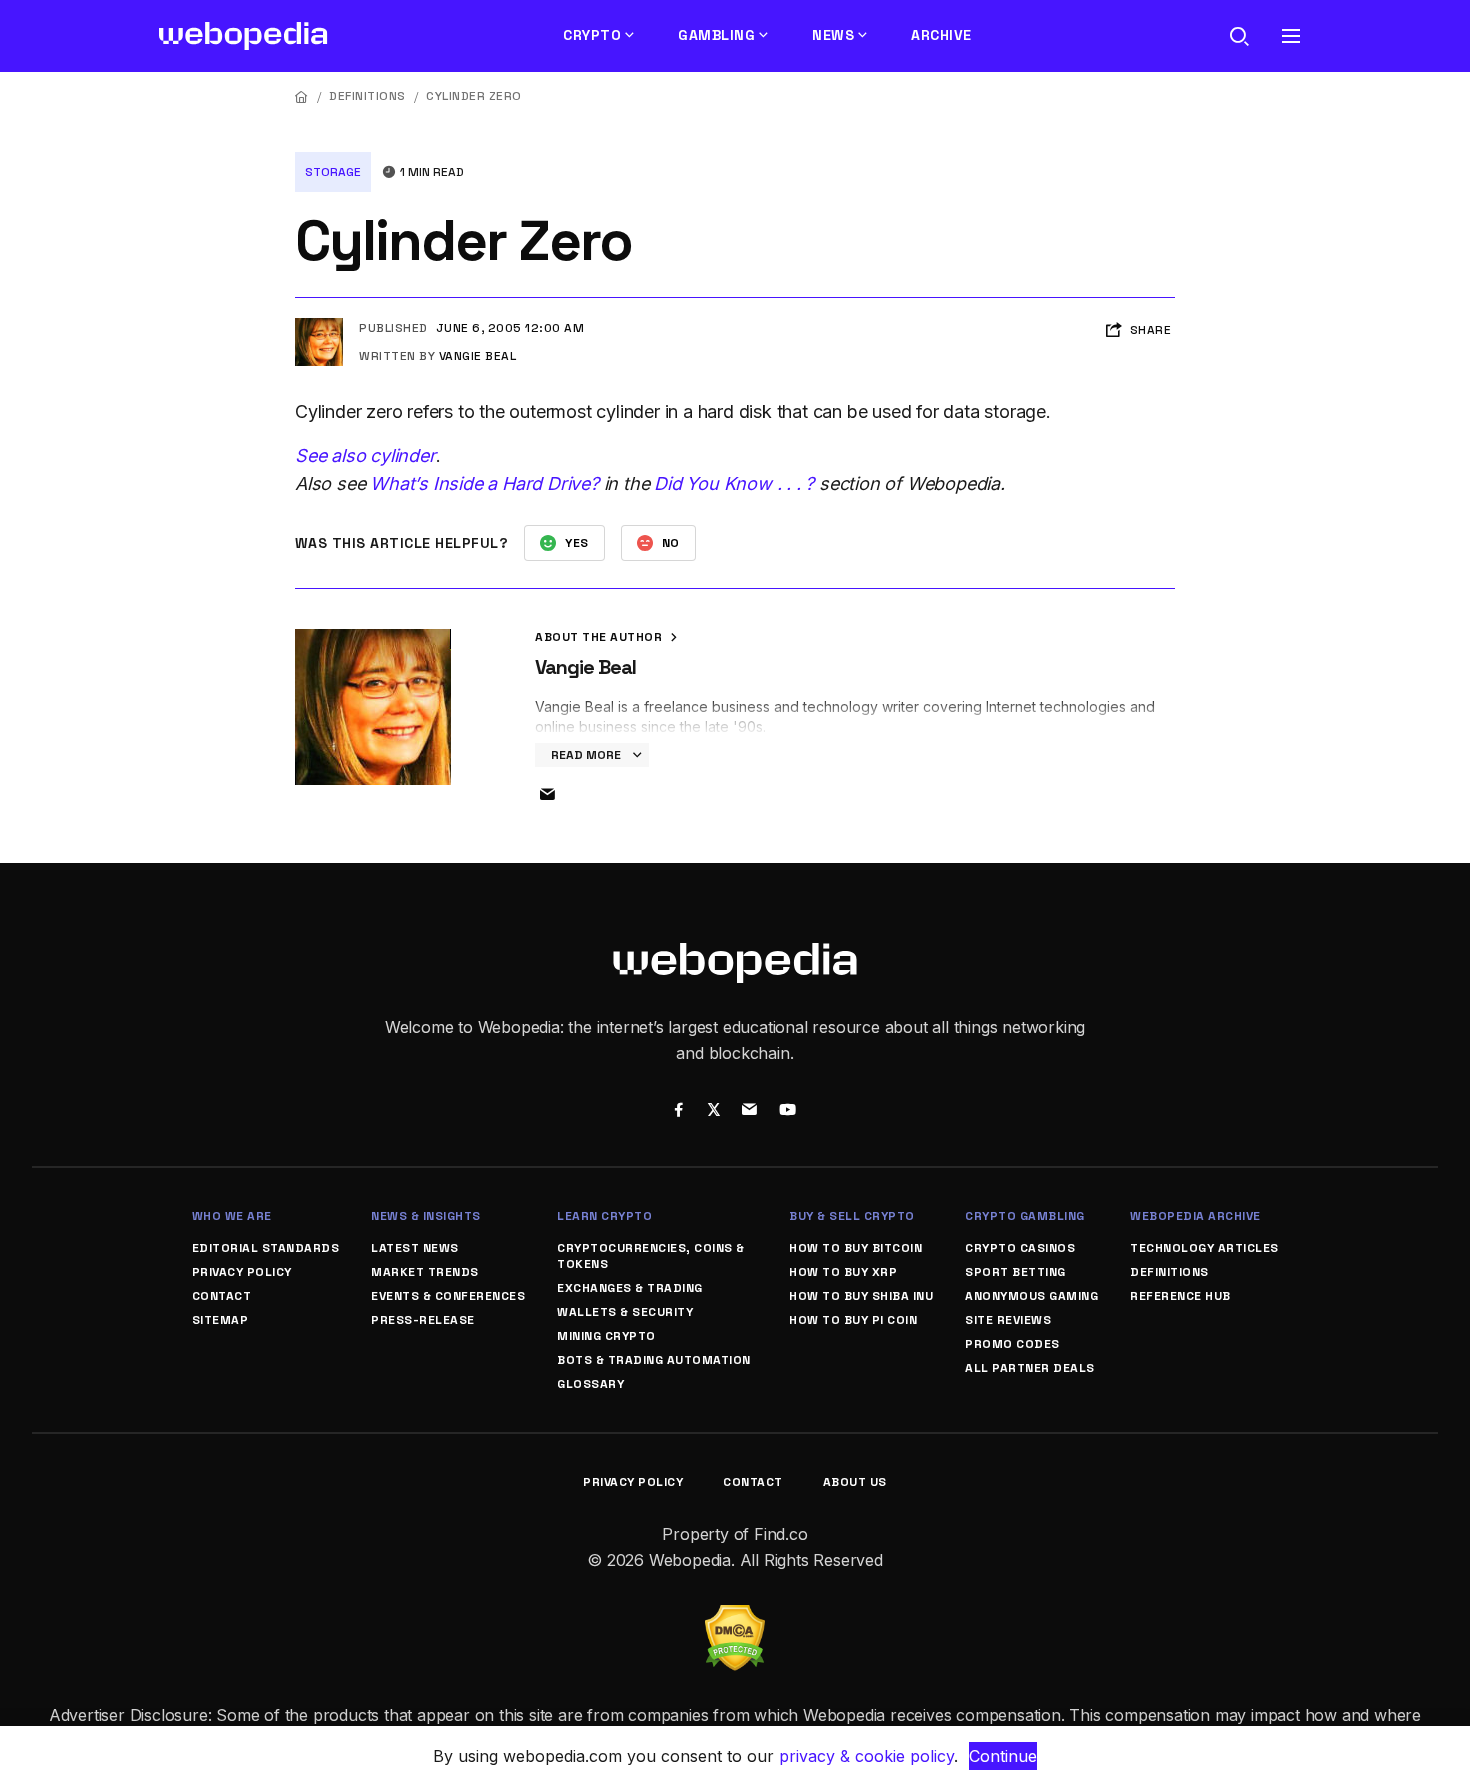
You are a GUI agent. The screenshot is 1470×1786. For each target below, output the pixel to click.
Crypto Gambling (1025, 1216)
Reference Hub (1180, 1296)
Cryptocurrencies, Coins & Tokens (651, 1256)
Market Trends (425, 1272)
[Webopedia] (243, 36)
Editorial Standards (266, 1248)
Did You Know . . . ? (734, 483)
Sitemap (220, 1320)
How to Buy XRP (843, 1272)
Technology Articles (1204, 1248)
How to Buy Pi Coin (853, 1320)
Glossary (590, 1384)
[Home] (302, 96)
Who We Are (232, 1216)
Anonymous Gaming (1031, 1296)
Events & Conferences (448, 1296)
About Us (855, 1482)
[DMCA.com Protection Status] (735, 1617)
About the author (600, 637)
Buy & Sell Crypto (852, 1216)
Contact (222, 1296)
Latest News (415, 1248)
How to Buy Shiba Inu (861, 1296)
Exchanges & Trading (630, 1288)
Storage (333, 172)
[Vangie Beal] (319, 326)
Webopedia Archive (1195, 1216)
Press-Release (423, 1320)
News (833, 35)
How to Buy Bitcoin (855, 1248)
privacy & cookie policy (866, 1756)
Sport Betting (1015, 1272)
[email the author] (547, 795)
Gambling (716, 35)
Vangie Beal (478, 356)
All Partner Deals (1030, 1368)
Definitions (367, 96)
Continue (1003, 1756)
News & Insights (426, 1216)
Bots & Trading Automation (654, 1360)
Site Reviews (1008, 1320)
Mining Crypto (606, 1336)
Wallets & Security (625, 1312)
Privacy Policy (242, 1272)
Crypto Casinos (1020, 1248)
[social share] (678, 1112)
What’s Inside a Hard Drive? (484, 483)
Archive (941, 35)
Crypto (592, 35)
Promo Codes (1012, 1344)
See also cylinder (365, 455)
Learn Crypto (604, 1216)
